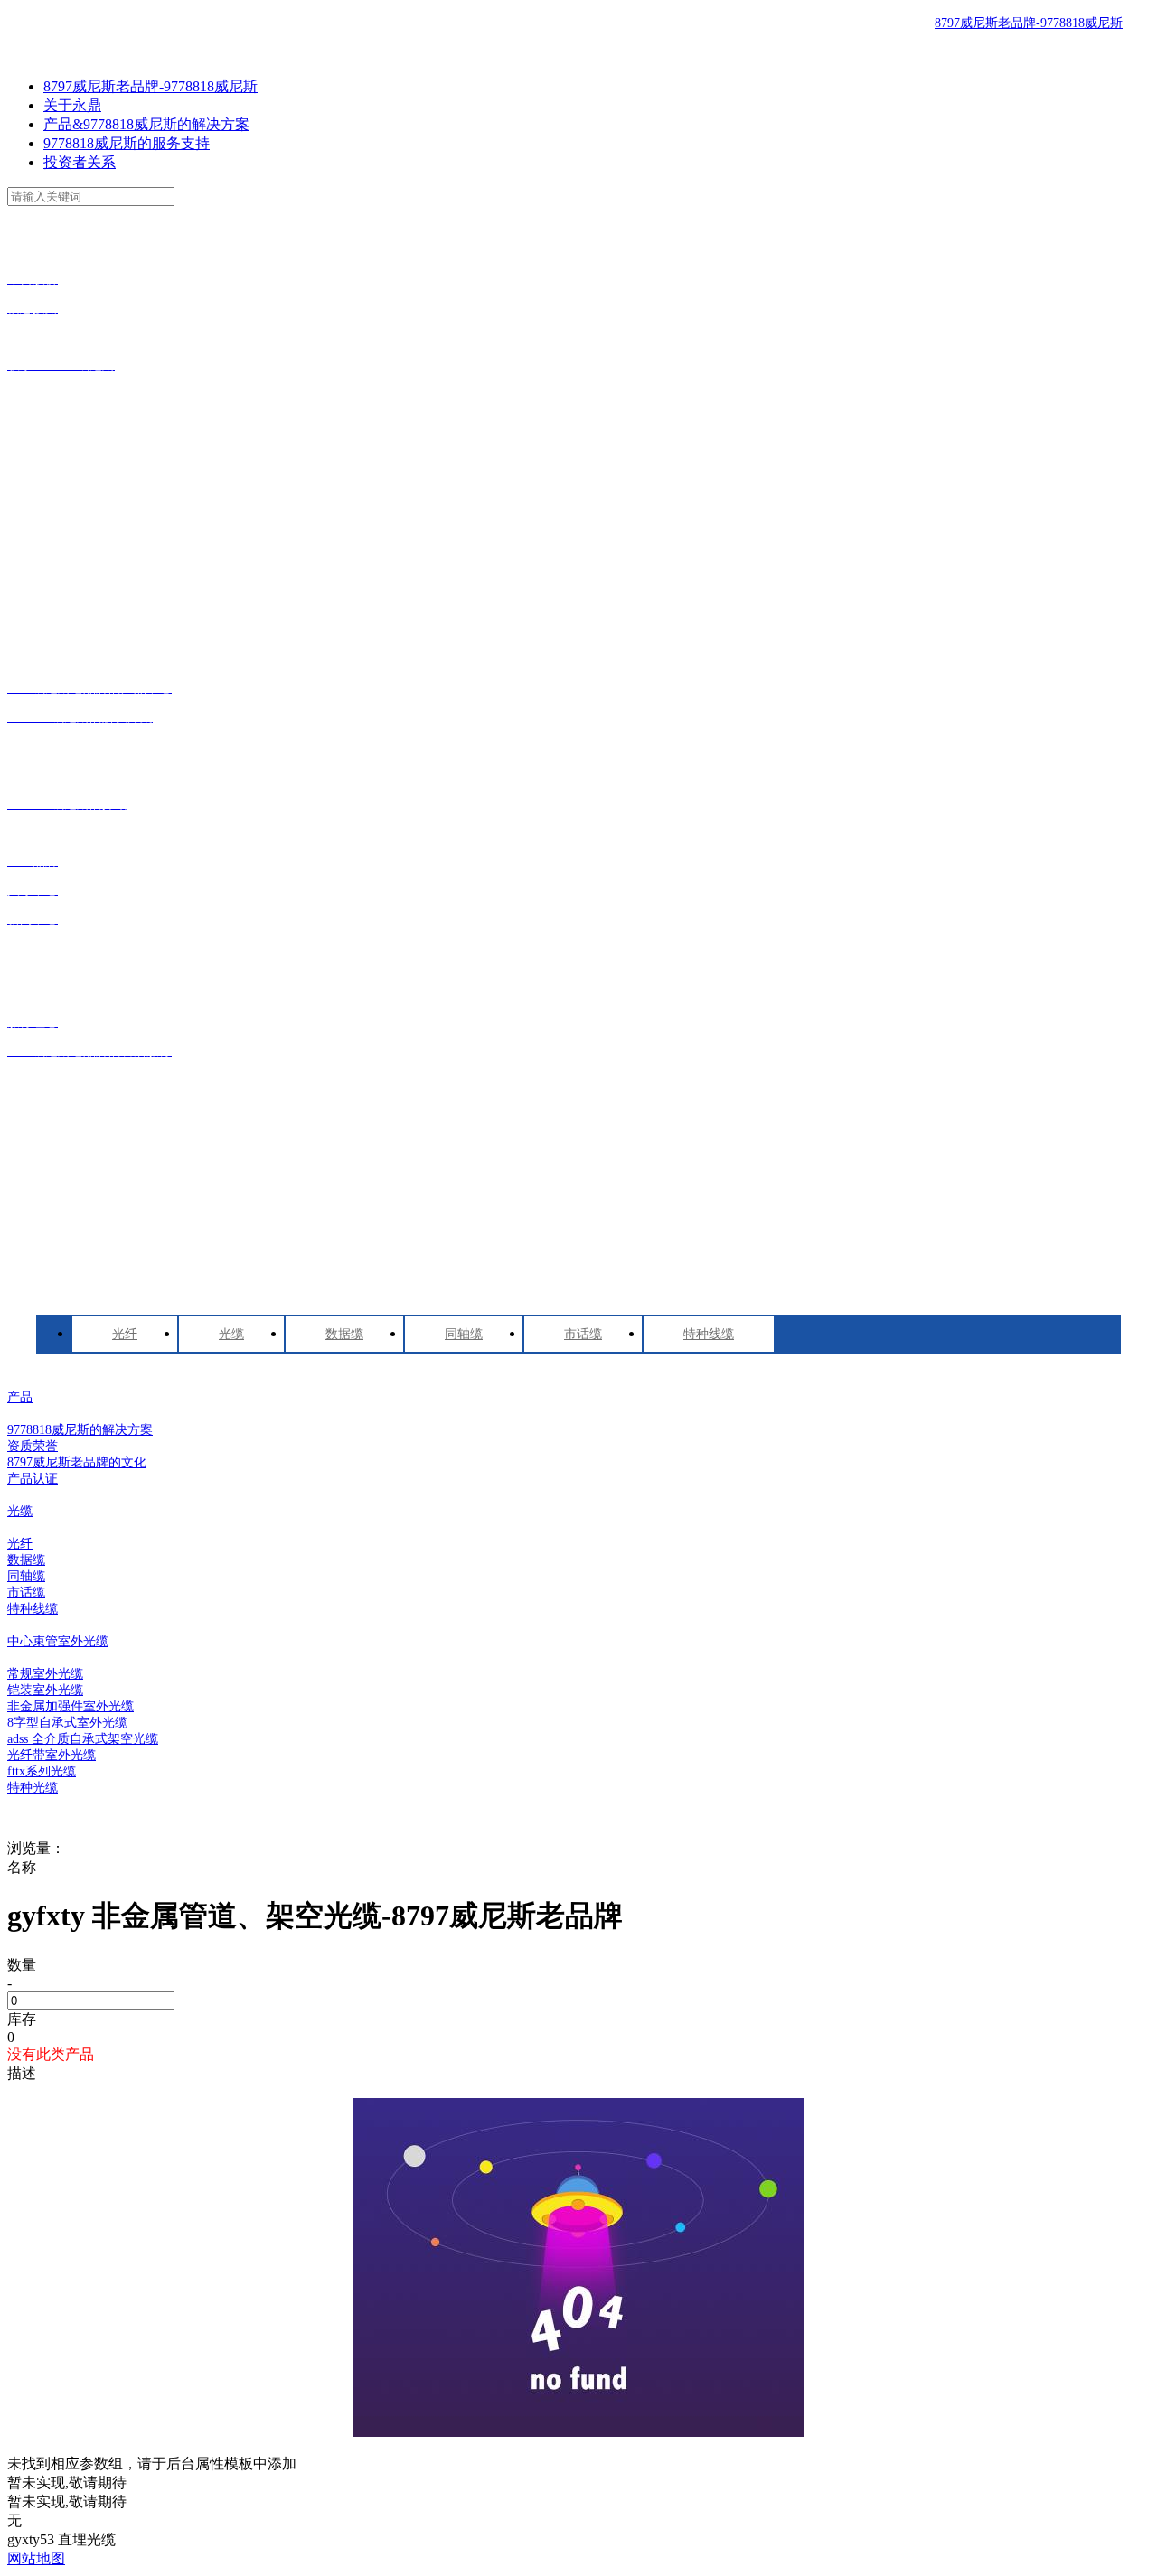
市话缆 (583, 1334)
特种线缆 (709, 1334)
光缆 (231, 1334)
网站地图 (36, 2558)
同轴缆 (464, 1334)
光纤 (125, 1334)
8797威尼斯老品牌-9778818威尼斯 (1029, 23)
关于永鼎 (72, 105)
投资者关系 (80, 162)
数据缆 (344, 1334)
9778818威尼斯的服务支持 (127, 143)
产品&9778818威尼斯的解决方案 (146, 124)
